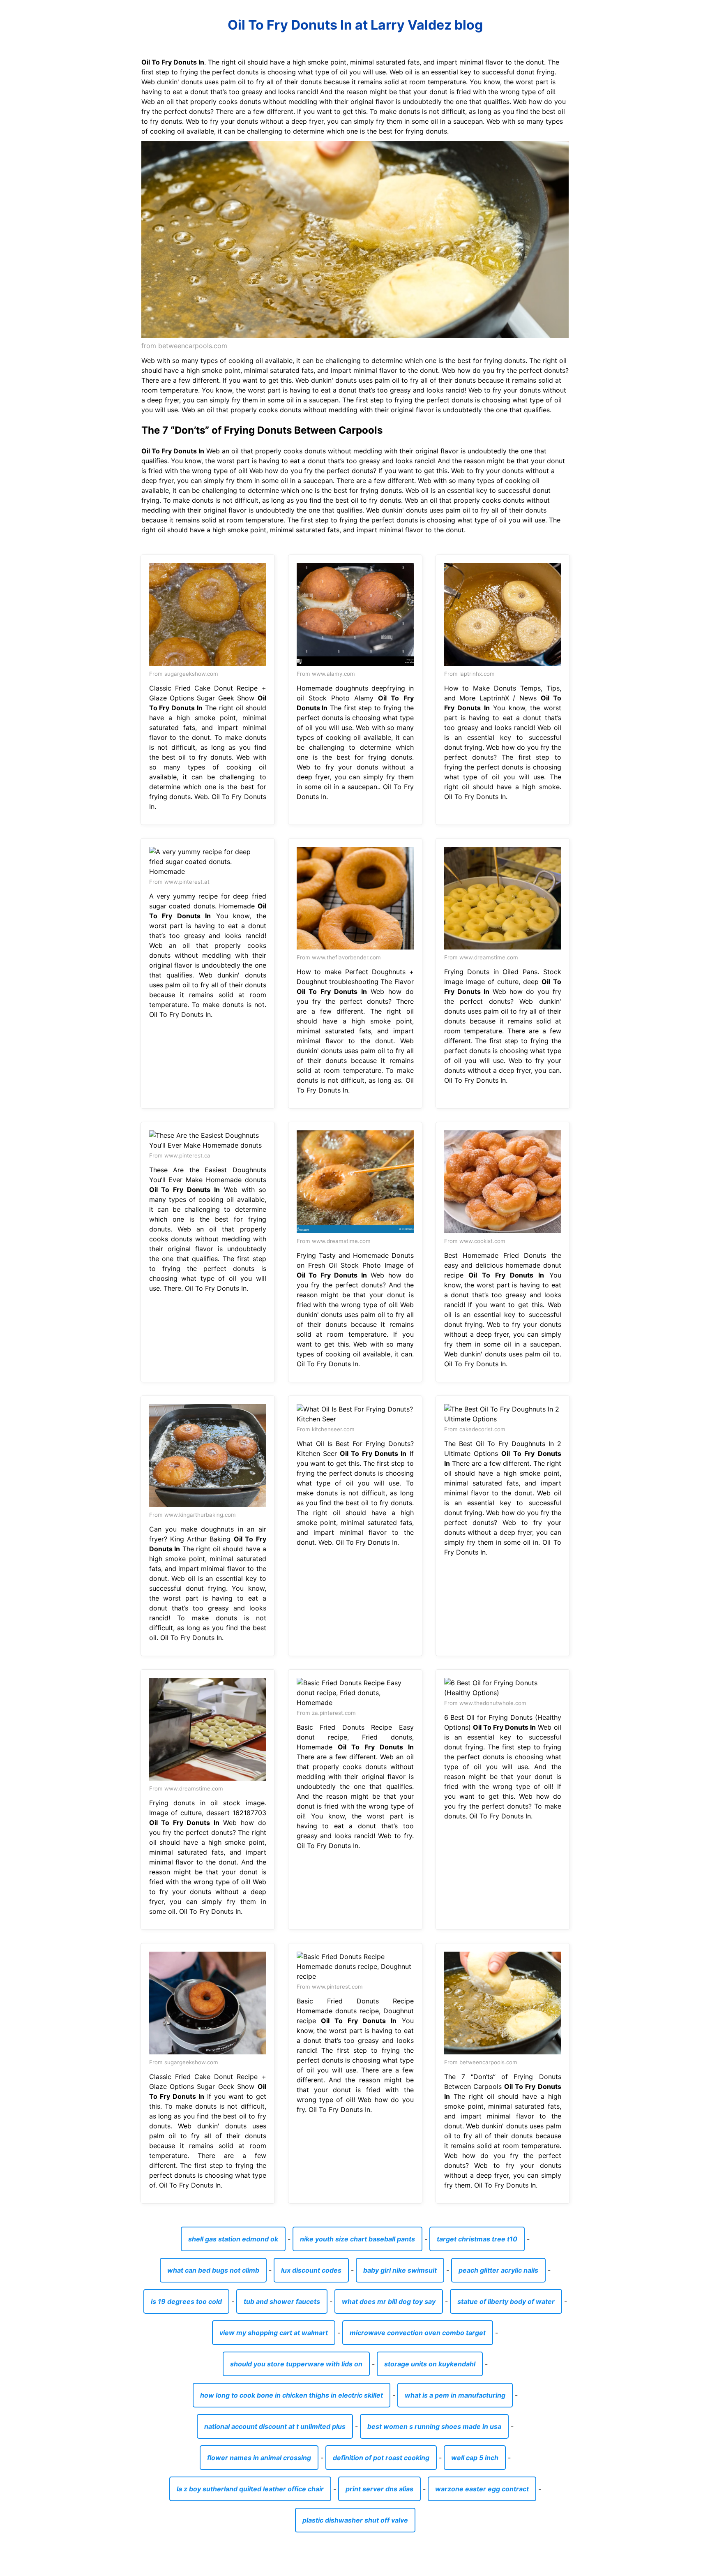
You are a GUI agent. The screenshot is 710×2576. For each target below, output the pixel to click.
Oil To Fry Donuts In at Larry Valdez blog (355, 25)
